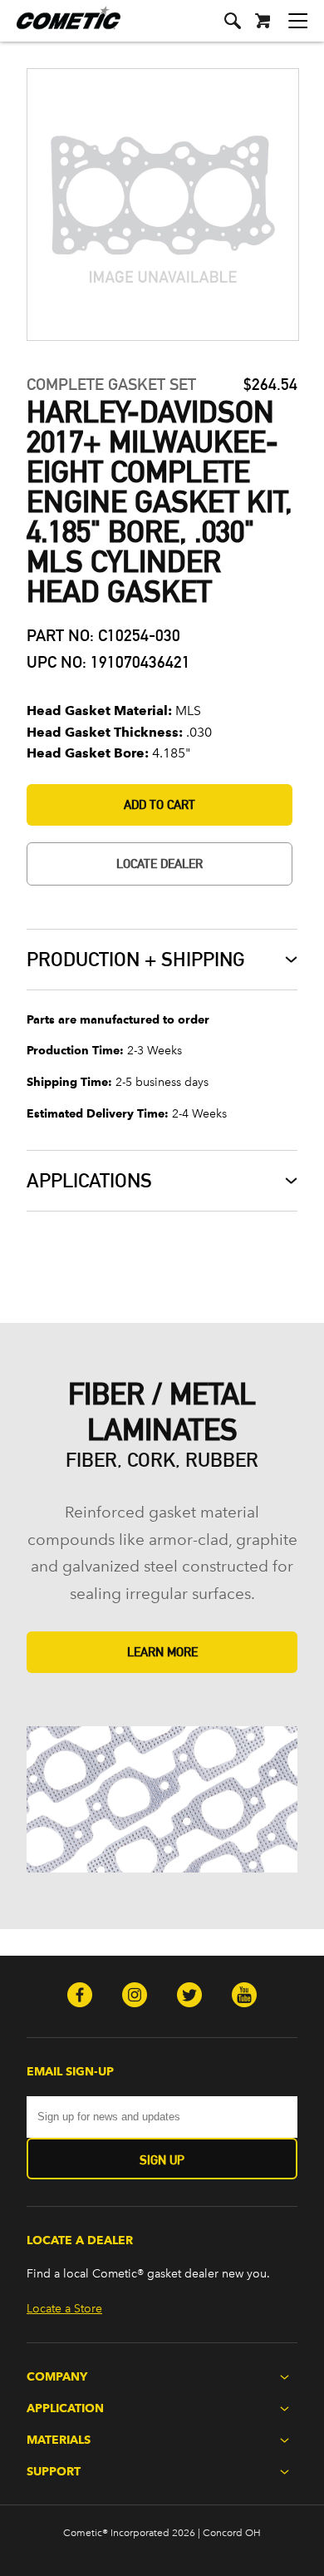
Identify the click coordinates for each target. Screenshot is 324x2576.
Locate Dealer (160, 864)
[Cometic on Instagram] (135, 1996)
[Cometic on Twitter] (189, 1996)
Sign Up (162, 2160)
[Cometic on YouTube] (244, 1996)
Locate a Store (64, 2309)
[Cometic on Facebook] (80, 1996)
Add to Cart (160, 804)
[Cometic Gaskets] (60, 29)
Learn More (162, 1652)
